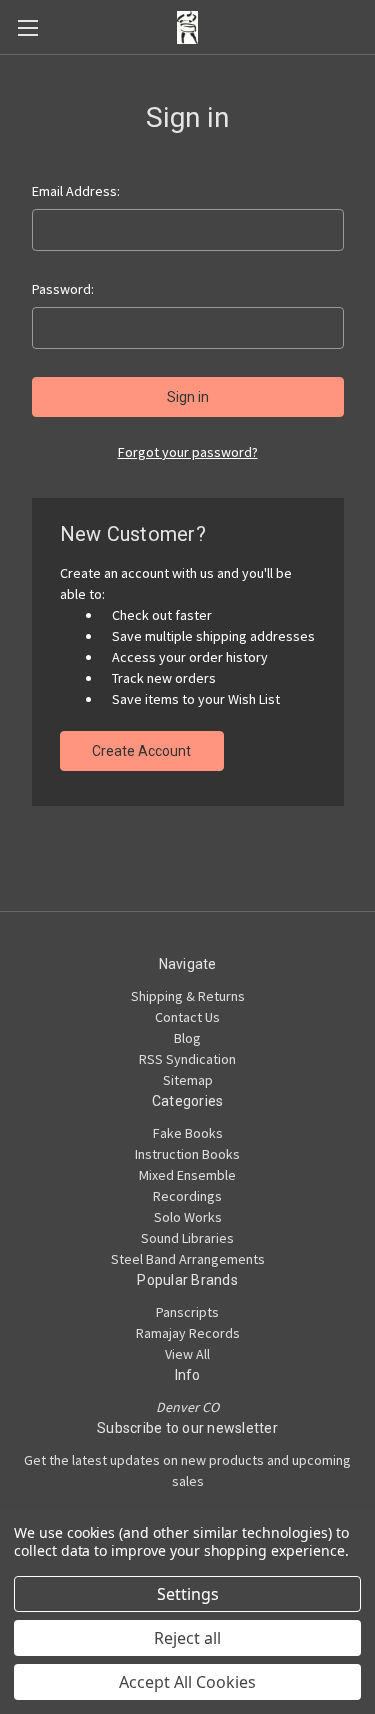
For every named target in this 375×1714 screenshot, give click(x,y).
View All (187, 1354)
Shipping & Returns (188, 996)
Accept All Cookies (187, 1682)
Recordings (187, 1196)
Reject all (187, 1638)
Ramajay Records (188, 1333)
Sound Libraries (187, 1238)
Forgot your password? (188, 452)
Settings (188, 1594)
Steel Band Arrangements (188, 1259)
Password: (63, 289)
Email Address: (76, 191)
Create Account (141, 751)
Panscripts (187, 1312)
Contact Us (187, 1017)
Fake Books (188, 1133)
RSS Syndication (187, 1059)
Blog (187, 1038)
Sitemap (188, 1080)
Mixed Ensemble (187, 1175)
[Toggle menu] (27, 27)
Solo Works (188, 1217)
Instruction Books (187, 1154)
